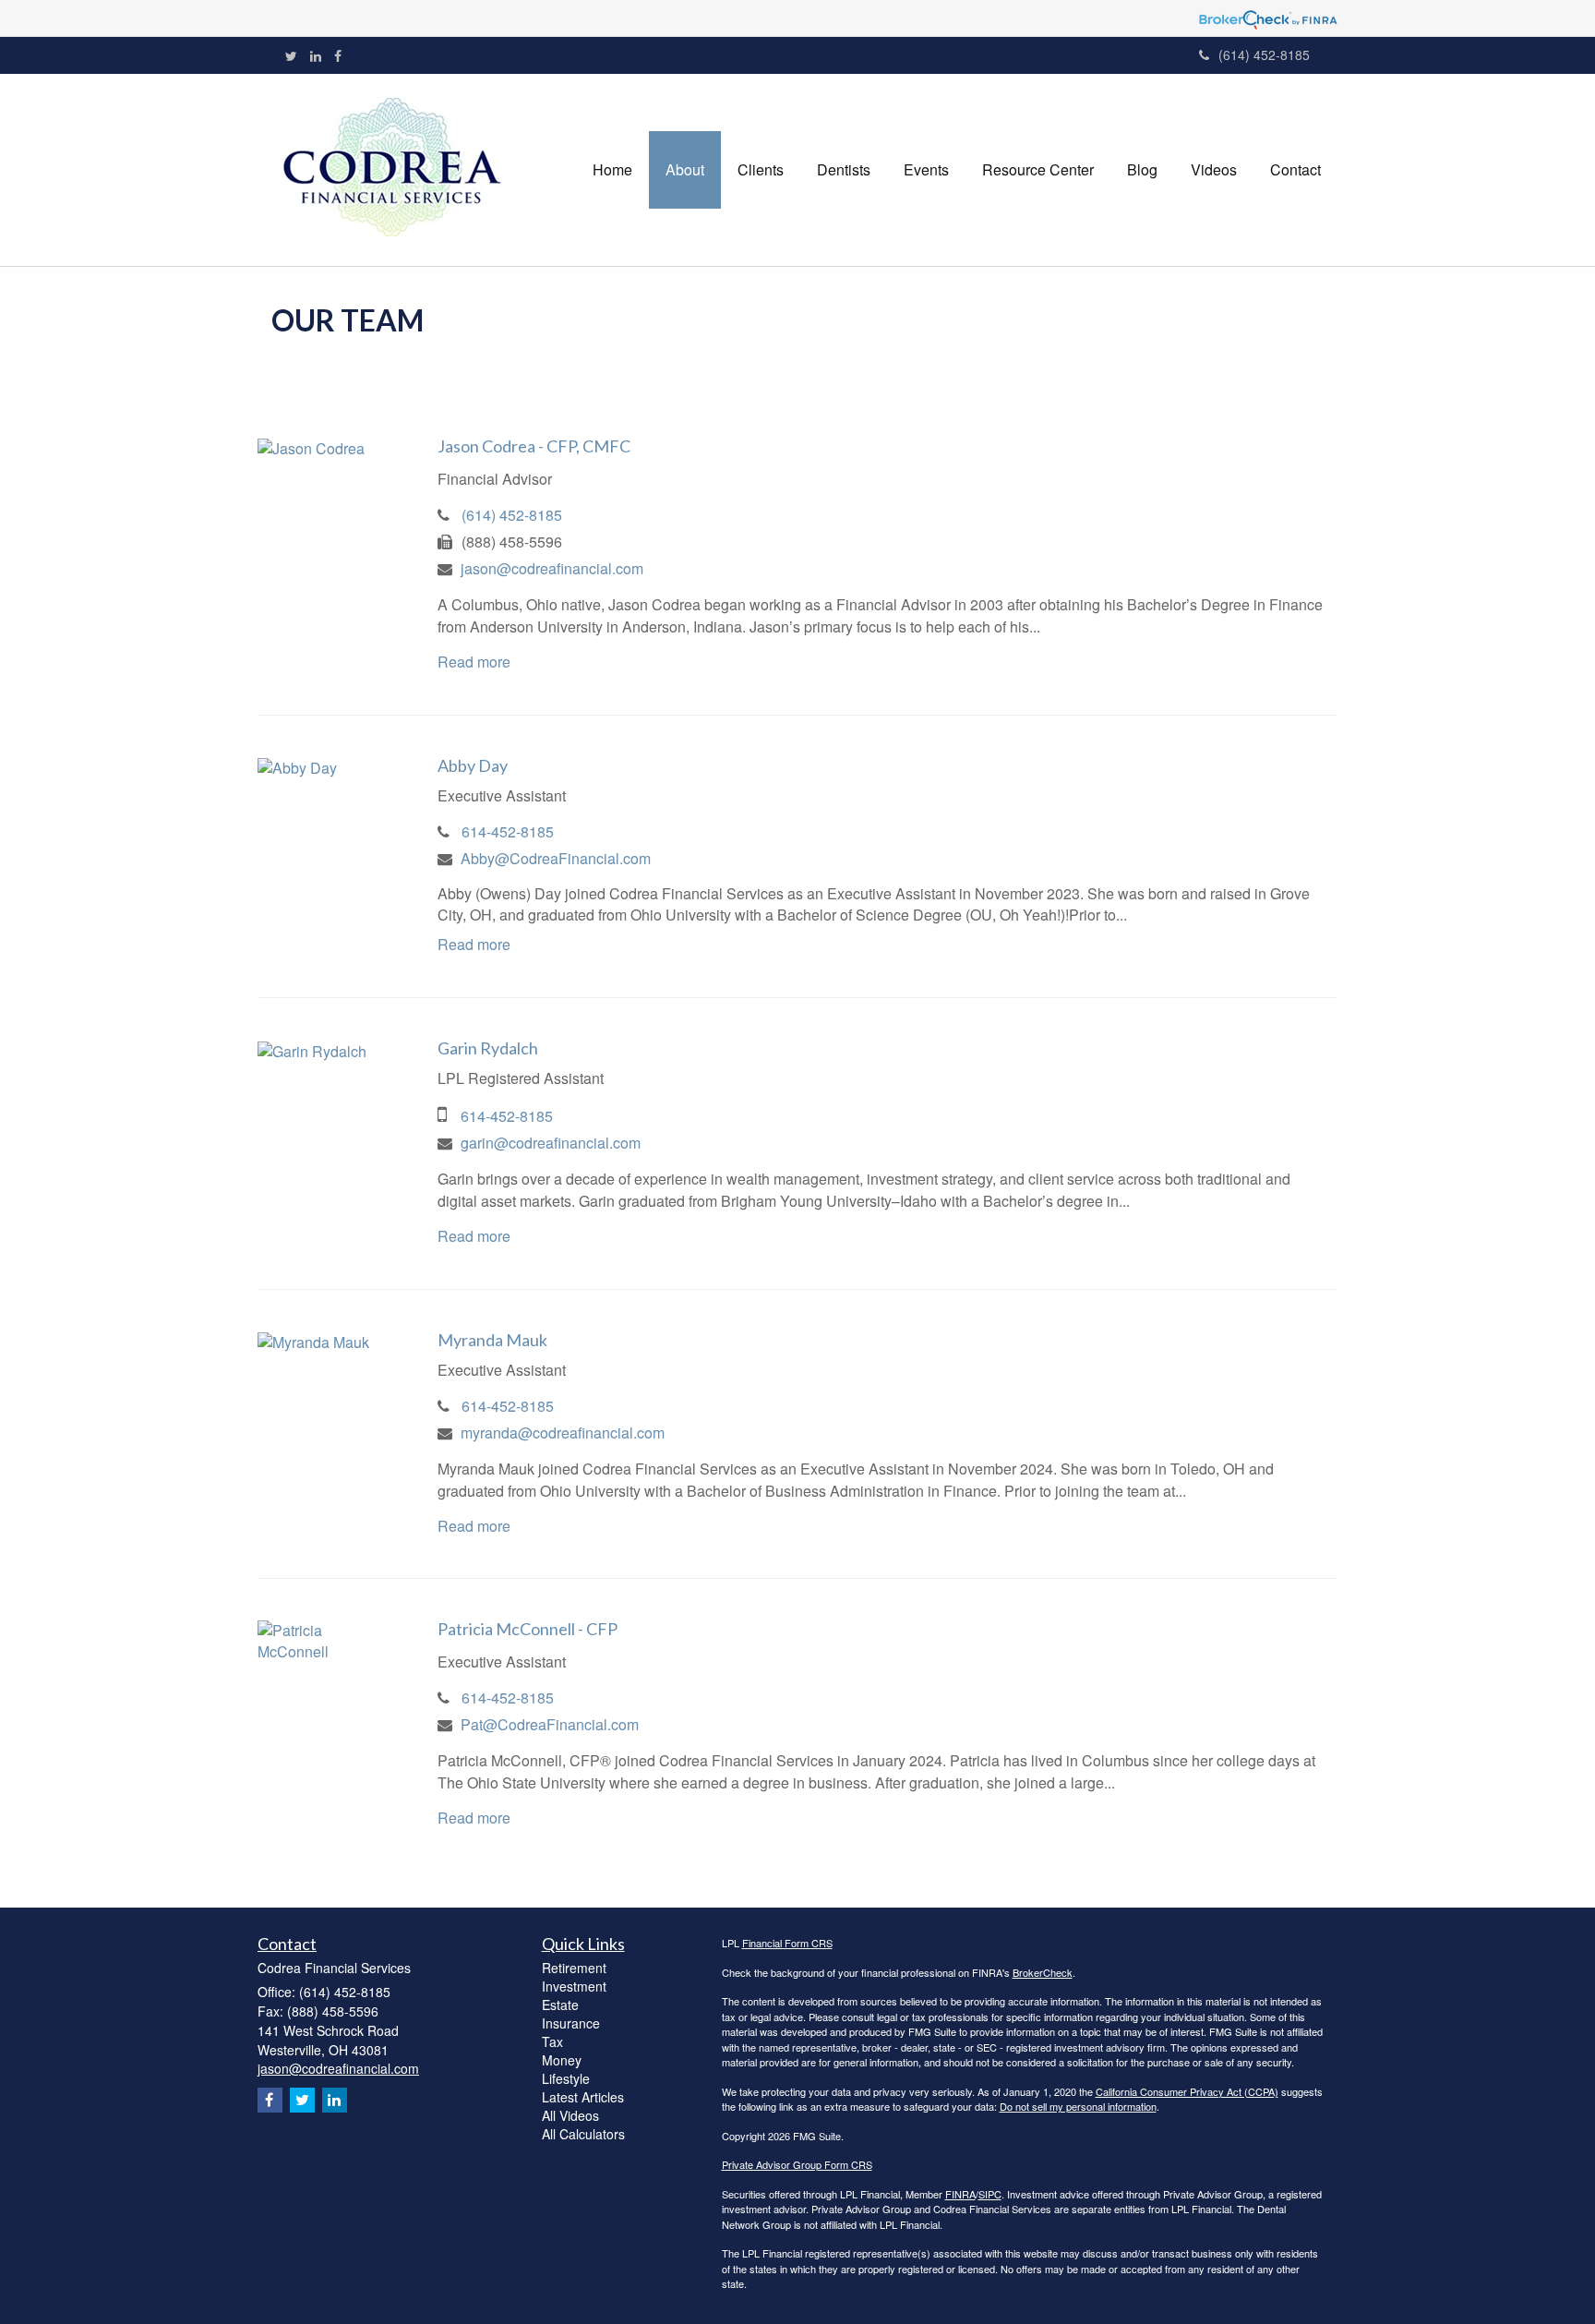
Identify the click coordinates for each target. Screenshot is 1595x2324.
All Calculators (583, 2134)
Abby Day (473, 765)
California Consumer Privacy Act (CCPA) (1187, 2091)
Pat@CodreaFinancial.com (550, 1724)
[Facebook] (338, 55)
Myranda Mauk (492, 1340)
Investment (574, 1986)
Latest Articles (583, 2097)
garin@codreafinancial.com (551, 1143)
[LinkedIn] (316, 55)
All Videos (570, 2115)
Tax (552, 2041)
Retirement (574, 1968)
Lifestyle (566, 2078)
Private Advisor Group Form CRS (797, 2164)
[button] (685, 170)
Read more (474, 662)
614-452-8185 (508, 831)
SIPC (990, 2194)
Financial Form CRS (787, 1943)
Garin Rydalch (488, 1048)
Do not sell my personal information (1078, 2106)
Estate (560, 2005)
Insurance (571, 2023)
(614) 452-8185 (1264, 54)
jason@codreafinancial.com (552, 568)
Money (562, 2060)
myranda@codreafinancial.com (563, 1433)
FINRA (960, 2194)
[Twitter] (291, 55)
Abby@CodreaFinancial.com (556, 858)
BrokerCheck (1043, 1972)
